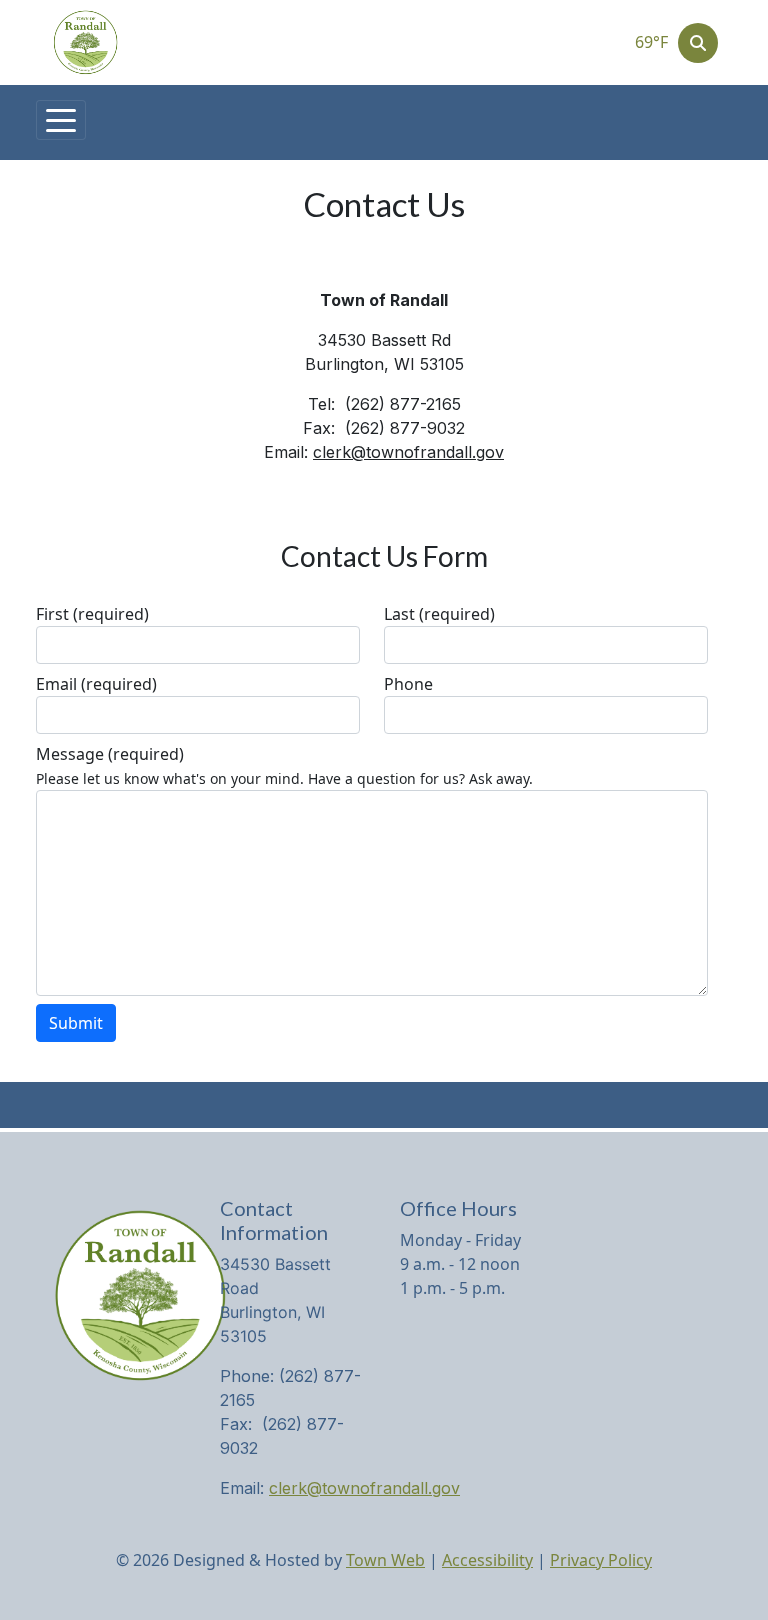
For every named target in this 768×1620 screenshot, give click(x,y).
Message (110, 754)
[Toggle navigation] (61, 120)
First (92, 614)
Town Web (385, 1560)
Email (96, 684)
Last (439, 614)
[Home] (85, 42)
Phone (408, 684)
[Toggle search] (698, 43)
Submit (76, 1023)
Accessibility (487, 1560)
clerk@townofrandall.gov (408, 452)
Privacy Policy (601, 1560)
